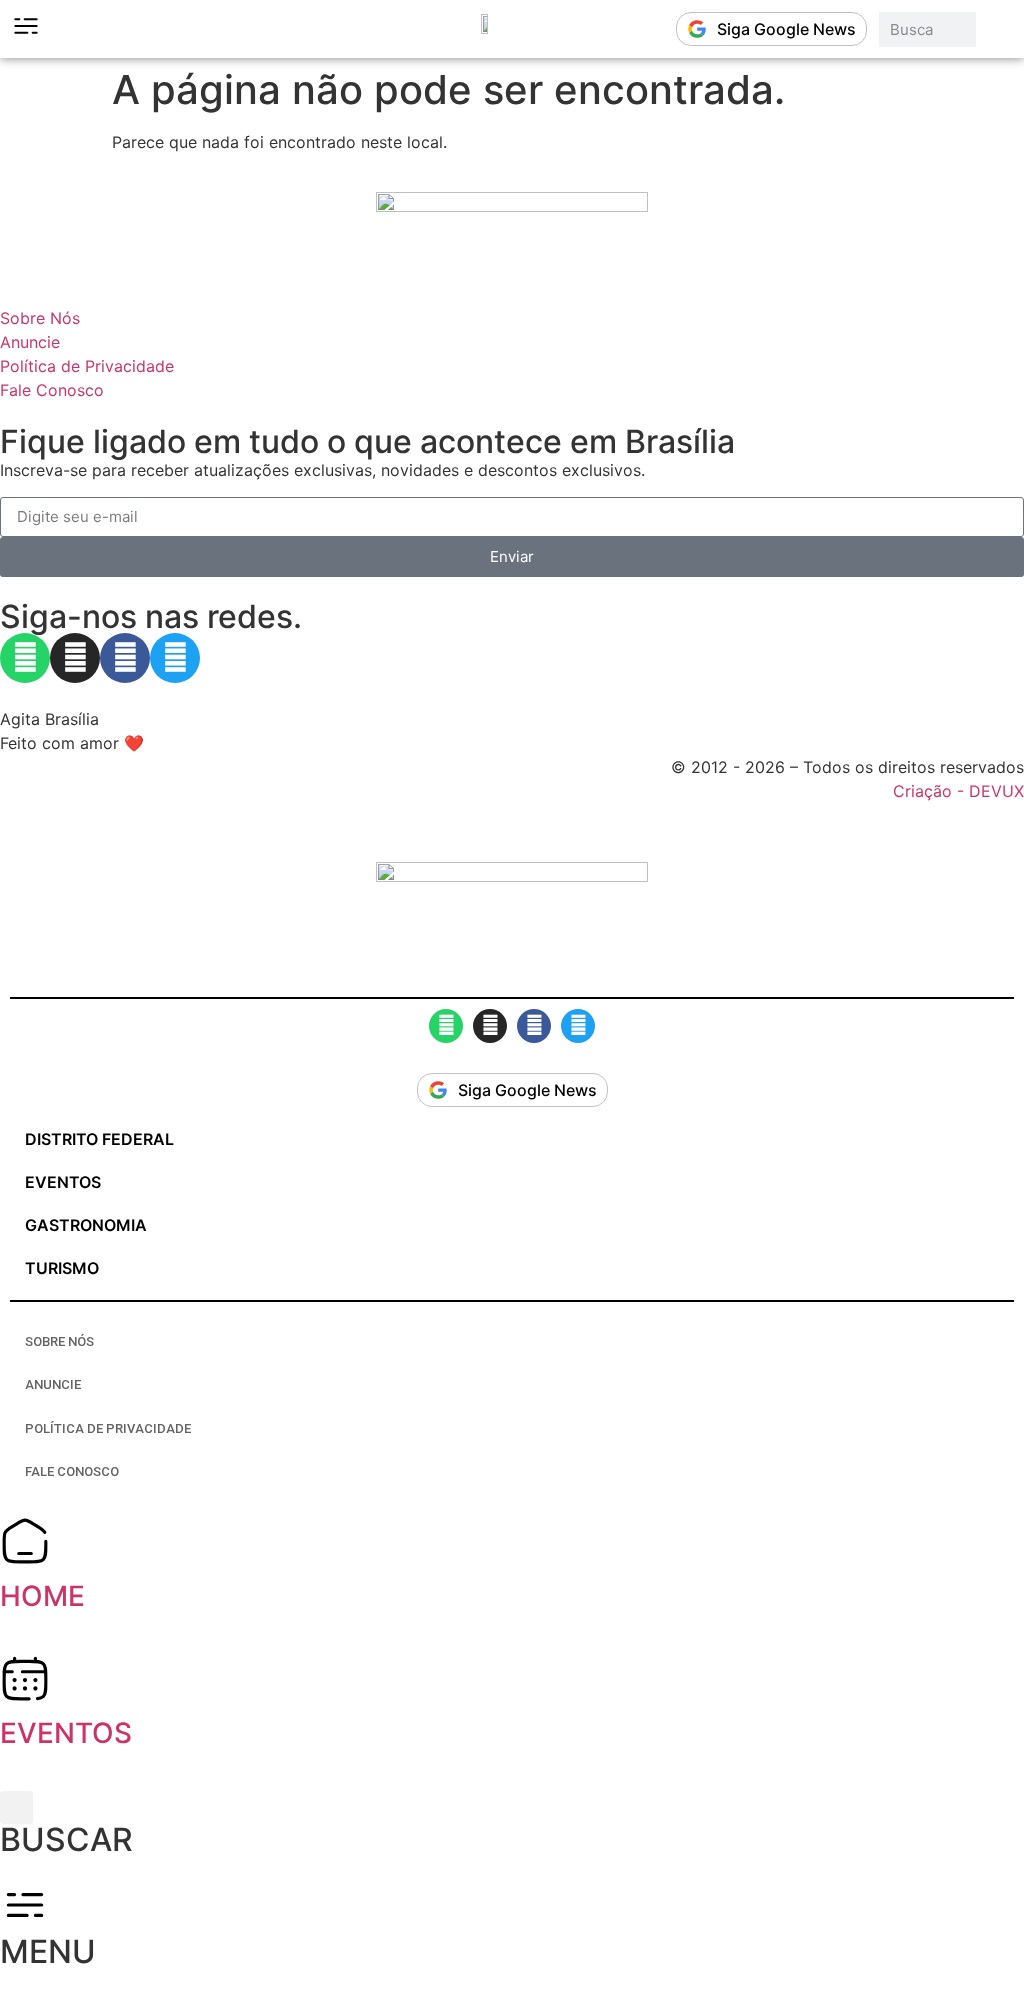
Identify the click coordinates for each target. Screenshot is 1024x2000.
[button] (16, 1807)
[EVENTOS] (25, 1678)
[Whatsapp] (25, 658)
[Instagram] (75, 658)
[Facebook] (125, 658)
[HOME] (25, 1541)
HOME (42, 1596)
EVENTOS (66, 1733)
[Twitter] (175, 658)
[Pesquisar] (995, 29)
